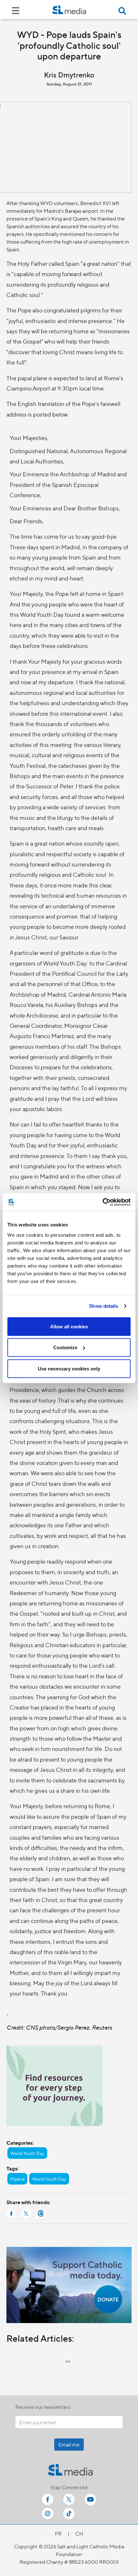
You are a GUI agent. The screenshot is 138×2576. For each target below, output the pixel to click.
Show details (103, 1306)
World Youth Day (27, 2153)
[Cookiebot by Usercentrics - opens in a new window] (103, 1202)
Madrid (17, 2179)
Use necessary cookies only (69, 1368)
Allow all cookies (69, 1326)
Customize (65, 1347)
